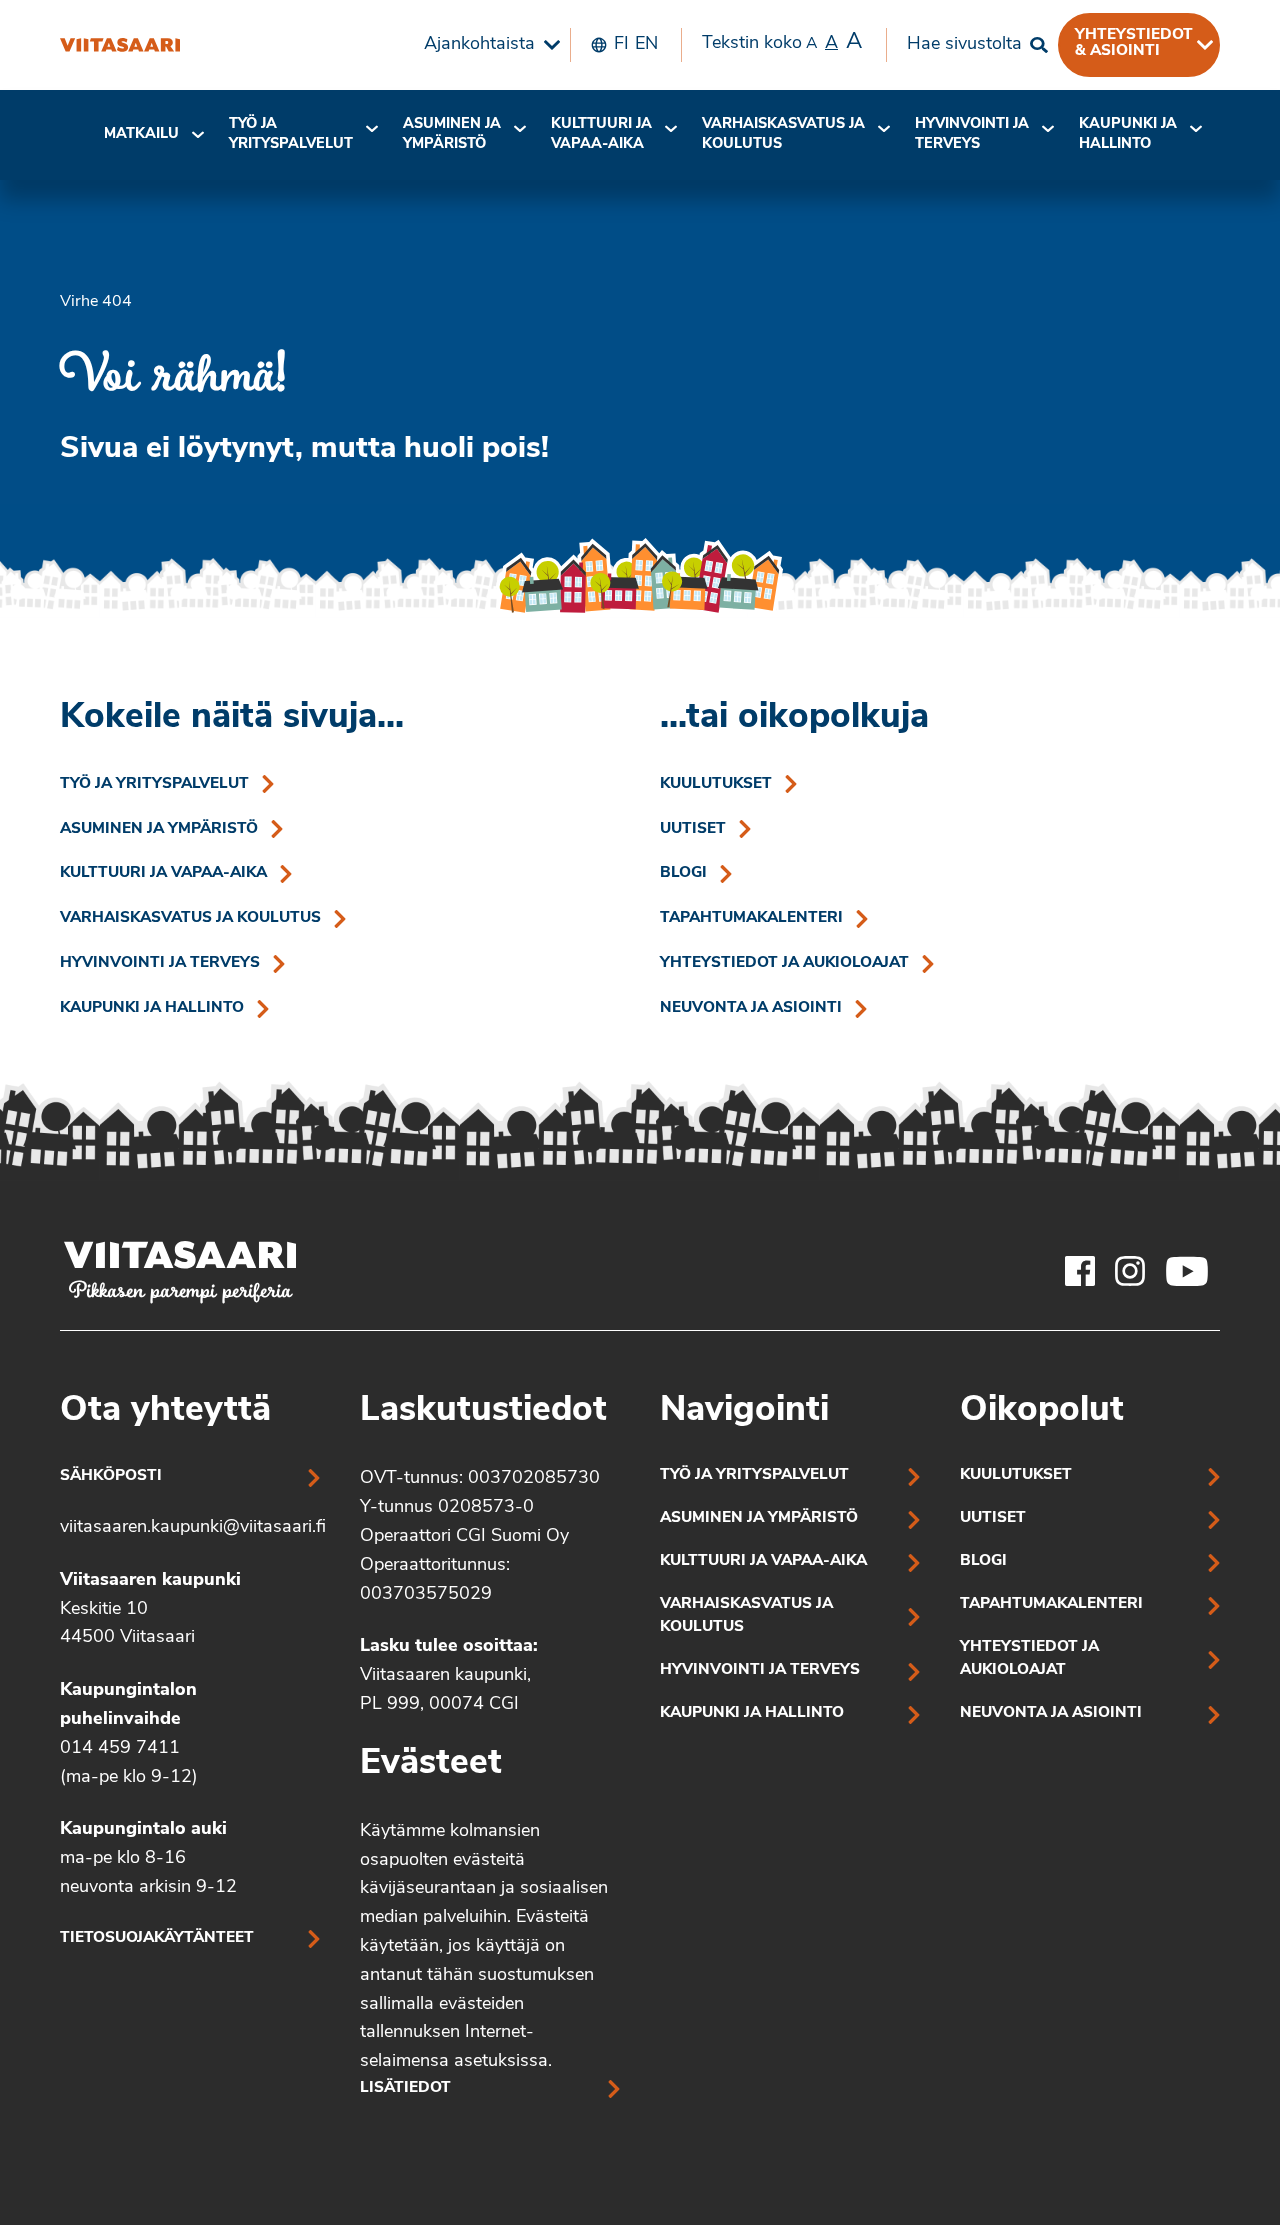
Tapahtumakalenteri (751, 918)
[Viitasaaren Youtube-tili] (1187, 1271)
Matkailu (141, 134)
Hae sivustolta (964, 45)
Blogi (683, 873)
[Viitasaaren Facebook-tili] (1080, 1271)
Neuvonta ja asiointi (751, 1008)
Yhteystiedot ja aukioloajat (784, 963)
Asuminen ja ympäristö (452, 134)
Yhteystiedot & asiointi (1134, 43)
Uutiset (693, 829)
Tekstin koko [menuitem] (782, 42)
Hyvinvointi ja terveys (160, 963)
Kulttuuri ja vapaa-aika (601, 134)
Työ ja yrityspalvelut (291, 134)
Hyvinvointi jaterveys (972, 134)
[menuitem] (487, 45)
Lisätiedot (405, 2088)
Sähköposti (111, 1476)
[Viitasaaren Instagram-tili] (1130, 1271)
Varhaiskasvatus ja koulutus (783, 134)
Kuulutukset (716, 784)
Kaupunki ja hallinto (1128, 134)
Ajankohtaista (479, 45)
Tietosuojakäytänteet (157, 1938)
